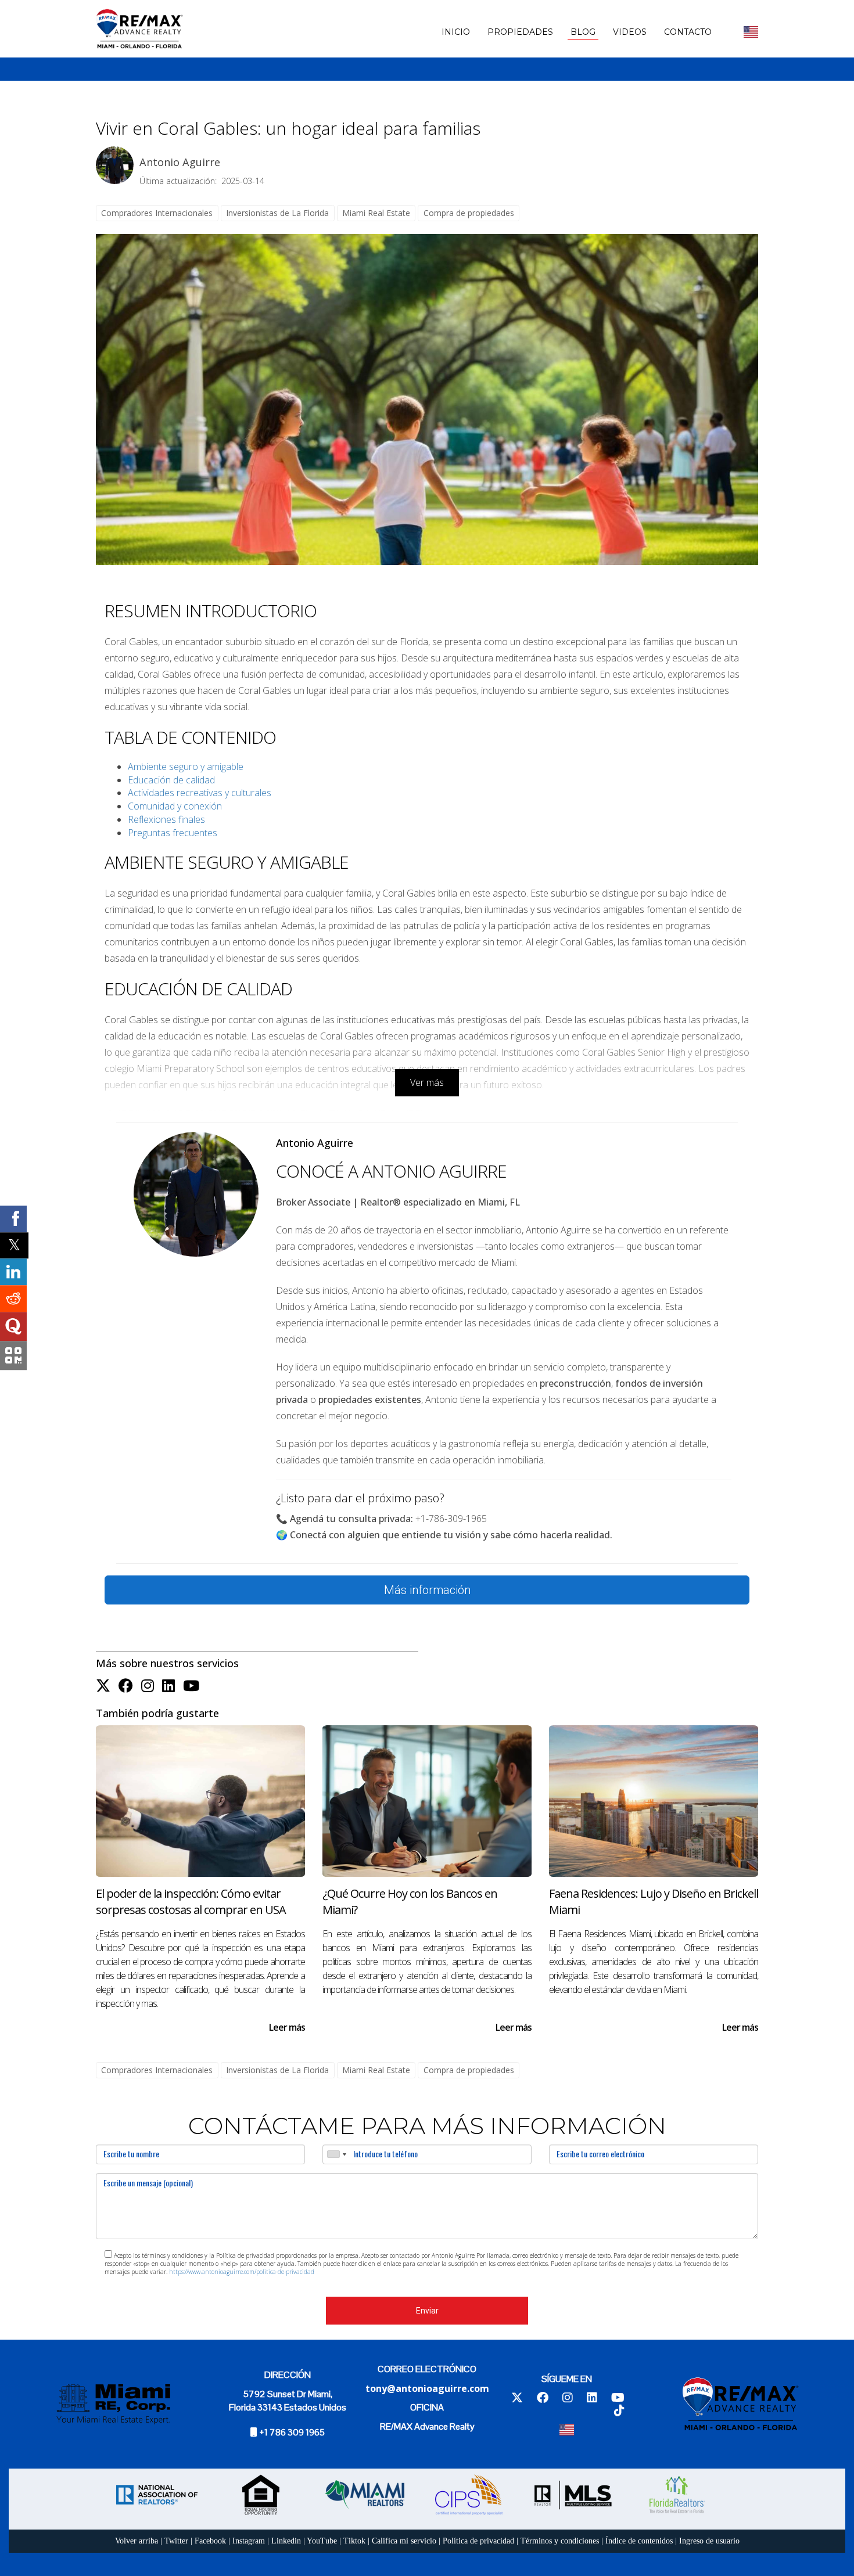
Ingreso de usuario (709, 2541)
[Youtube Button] (191, 1686)
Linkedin (286, 2541)
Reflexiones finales (166, 819)
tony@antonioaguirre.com (427, 2388)
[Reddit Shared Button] (13, 1299)
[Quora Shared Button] (13, 1327)
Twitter (176, 2541)
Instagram (249, 2541)
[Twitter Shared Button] (14, 1245)
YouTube (322, 2541)
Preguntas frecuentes (173, 833)
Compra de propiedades (469, 213)
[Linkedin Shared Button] (13, 1272)
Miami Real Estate (376, 213)
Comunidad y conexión (175, 806)
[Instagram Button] (148, 1686)
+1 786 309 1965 (292, 2432)
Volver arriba (137, 2541)
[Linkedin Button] (168, 1686)
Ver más (427, 1082)
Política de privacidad (478, 2541)
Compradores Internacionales (157, 213)
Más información (427, 1590)
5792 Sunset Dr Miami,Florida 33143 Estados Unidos (288, 2401)
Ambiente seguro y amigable (186, 767)
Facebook (210, 2541)
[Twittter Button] (103, 1686)
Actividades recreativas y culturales (200, 793)
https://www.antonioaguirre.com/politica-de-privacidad (242, 2272)
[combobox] (336, 2154)
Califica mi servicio (404, 2541)
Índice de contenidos (639, 2541)
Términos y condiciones (560, 2541)
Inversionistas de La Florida (277, 213)
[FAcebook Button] (126, 1686)
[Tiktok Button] (619, 2411)
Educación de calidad (171, 780)
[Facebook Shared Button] (13, 1219)
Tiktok (354, 2541)
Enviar (427, 2311)
